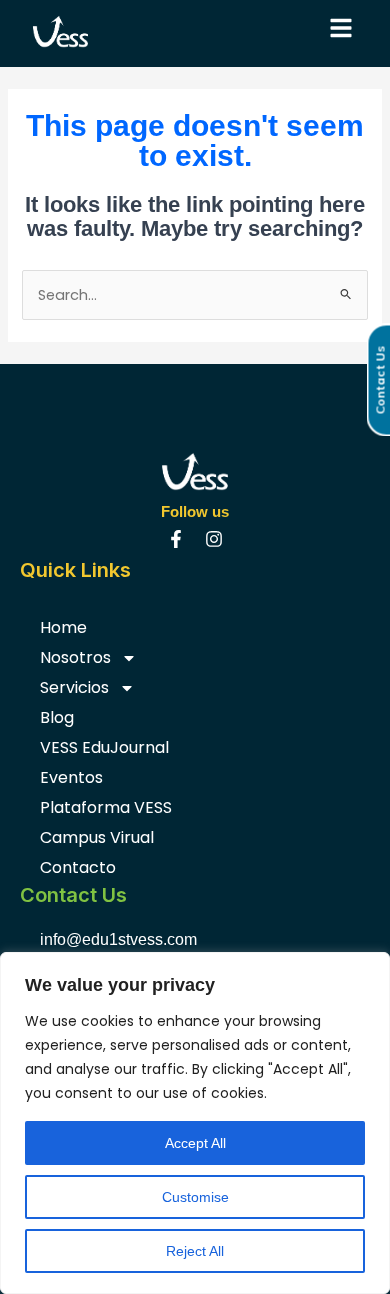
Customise (195, 1197)
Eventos (71, 777)
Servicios (74, 687)
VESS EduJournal (104, 747)
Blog (57, 717)
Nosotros (75, 657)
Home (63, 627)
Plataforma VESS (106, 807)
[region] (195, 1123)
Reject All (195, 1251)
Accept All (195, 1143)
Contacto (78, 867)
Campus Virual (97, 837)
